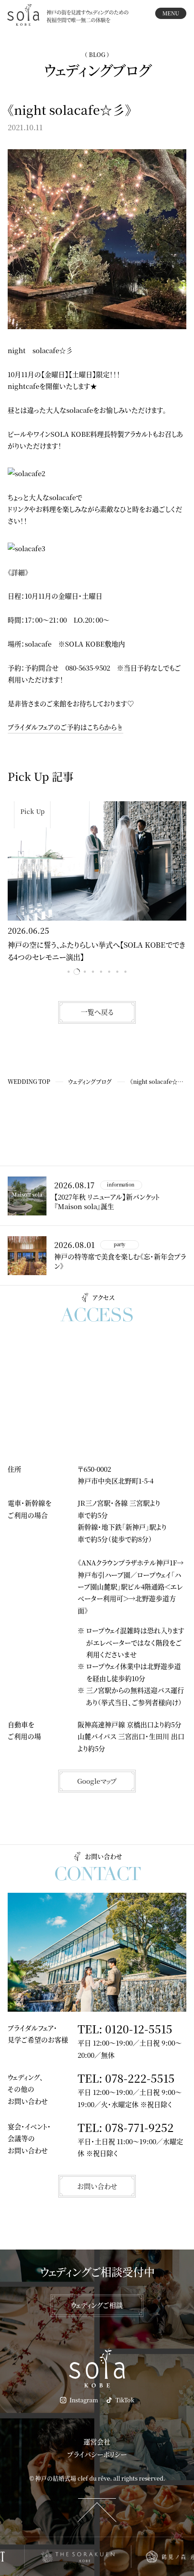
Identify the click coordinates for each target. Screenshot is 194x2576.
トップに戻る (97, 2510)
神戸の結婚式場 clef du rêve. (74, 2478)
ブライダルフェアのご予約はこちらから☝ (65, 727)
